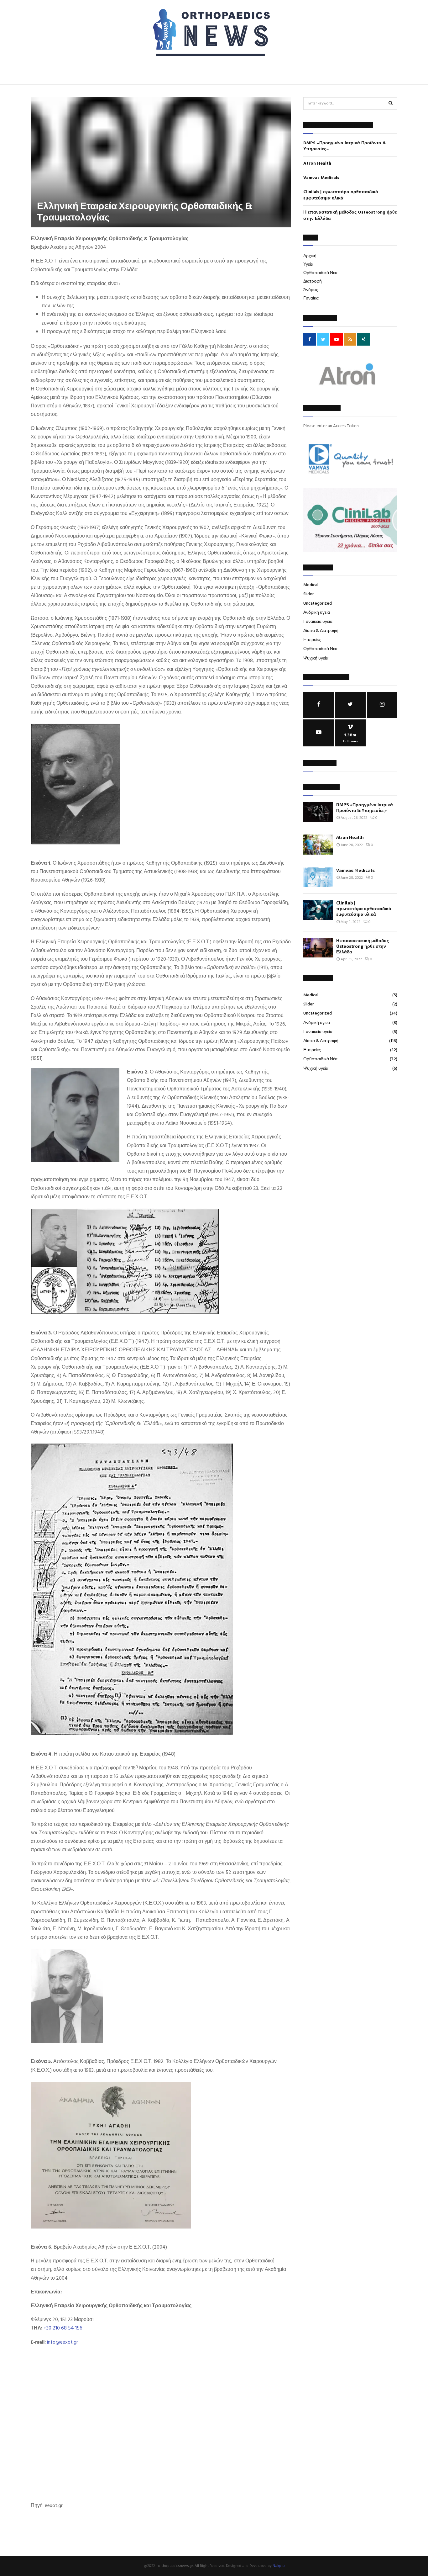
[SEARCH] (391, 103)
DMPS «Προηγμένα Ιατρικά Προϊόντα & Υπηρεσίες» (345, 146)
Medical (311, 585)
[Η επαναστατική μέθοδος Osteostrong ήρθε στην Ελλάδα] (318, 948)
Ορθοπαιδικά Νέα (320, 273)
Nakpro (279, 2566)
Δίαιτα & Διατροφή (321, 631)
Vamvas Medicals (321, 178)
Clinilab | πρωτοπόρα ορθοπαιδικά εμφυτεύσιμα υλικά (341, 195)
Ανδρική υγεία (317, 613)
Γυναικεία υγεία (318, 622)
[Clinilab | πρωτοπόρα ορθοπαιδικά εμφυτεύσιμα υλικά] (318, 910)
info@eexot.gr (63, 2342)
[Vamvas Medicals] (318, 877)
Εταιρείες (312, 640)
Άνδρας (311, 290)
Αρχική (310, 256)
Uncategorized (318, 604)
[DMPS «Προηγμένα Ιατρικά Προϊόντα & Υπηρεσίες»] (318, 812)
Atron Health (317, 164)
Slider (309, 594)
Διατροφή (313, 281)
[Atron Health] (318, 844)
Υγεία (308, 265)
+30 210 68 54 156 (63, 2328)
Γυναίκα (311, 298)
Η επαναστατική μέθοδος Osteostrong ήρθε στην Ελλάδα (350, 216)
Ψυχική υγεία (316, 658)
